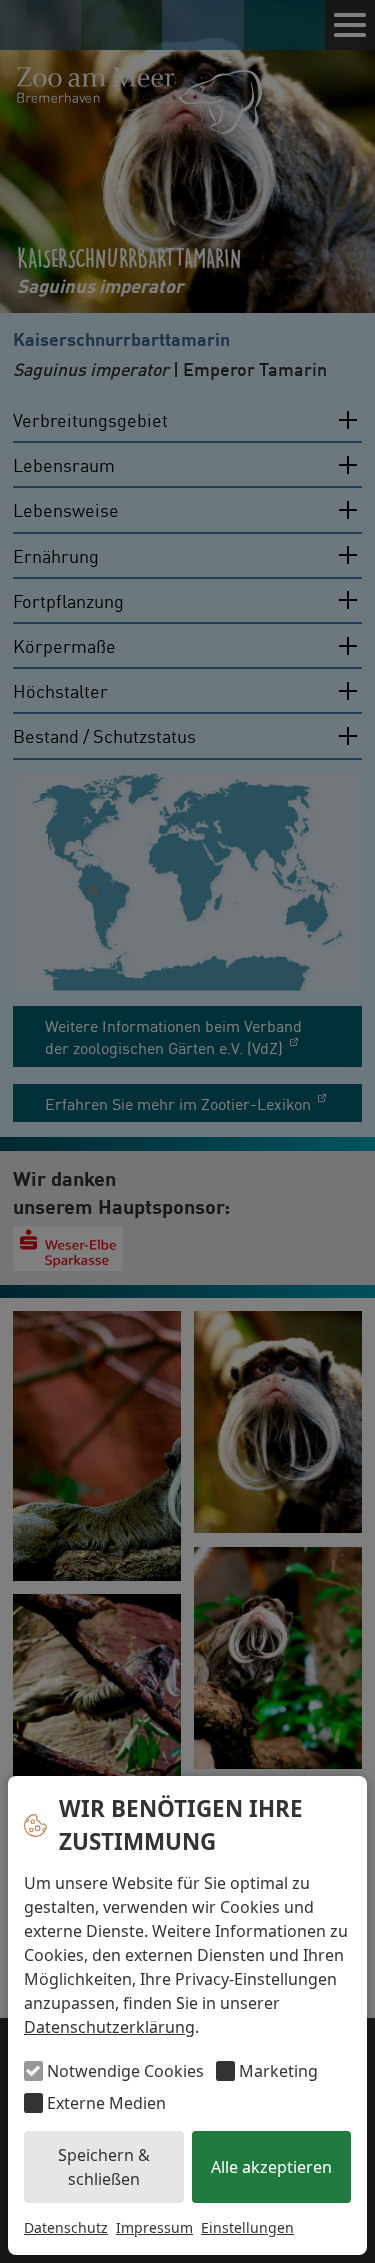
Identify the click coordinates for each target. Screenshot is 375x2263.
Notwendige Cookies (125, 2071)
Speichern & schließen (104, 2167)
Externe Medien (106, 2103)
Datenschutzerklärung (109, 2027)
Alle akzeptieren (271, 2167)
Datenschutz (66, 2227)
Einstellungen (247, 2227)
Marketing (278, 2071)
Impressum (154, 2227)
